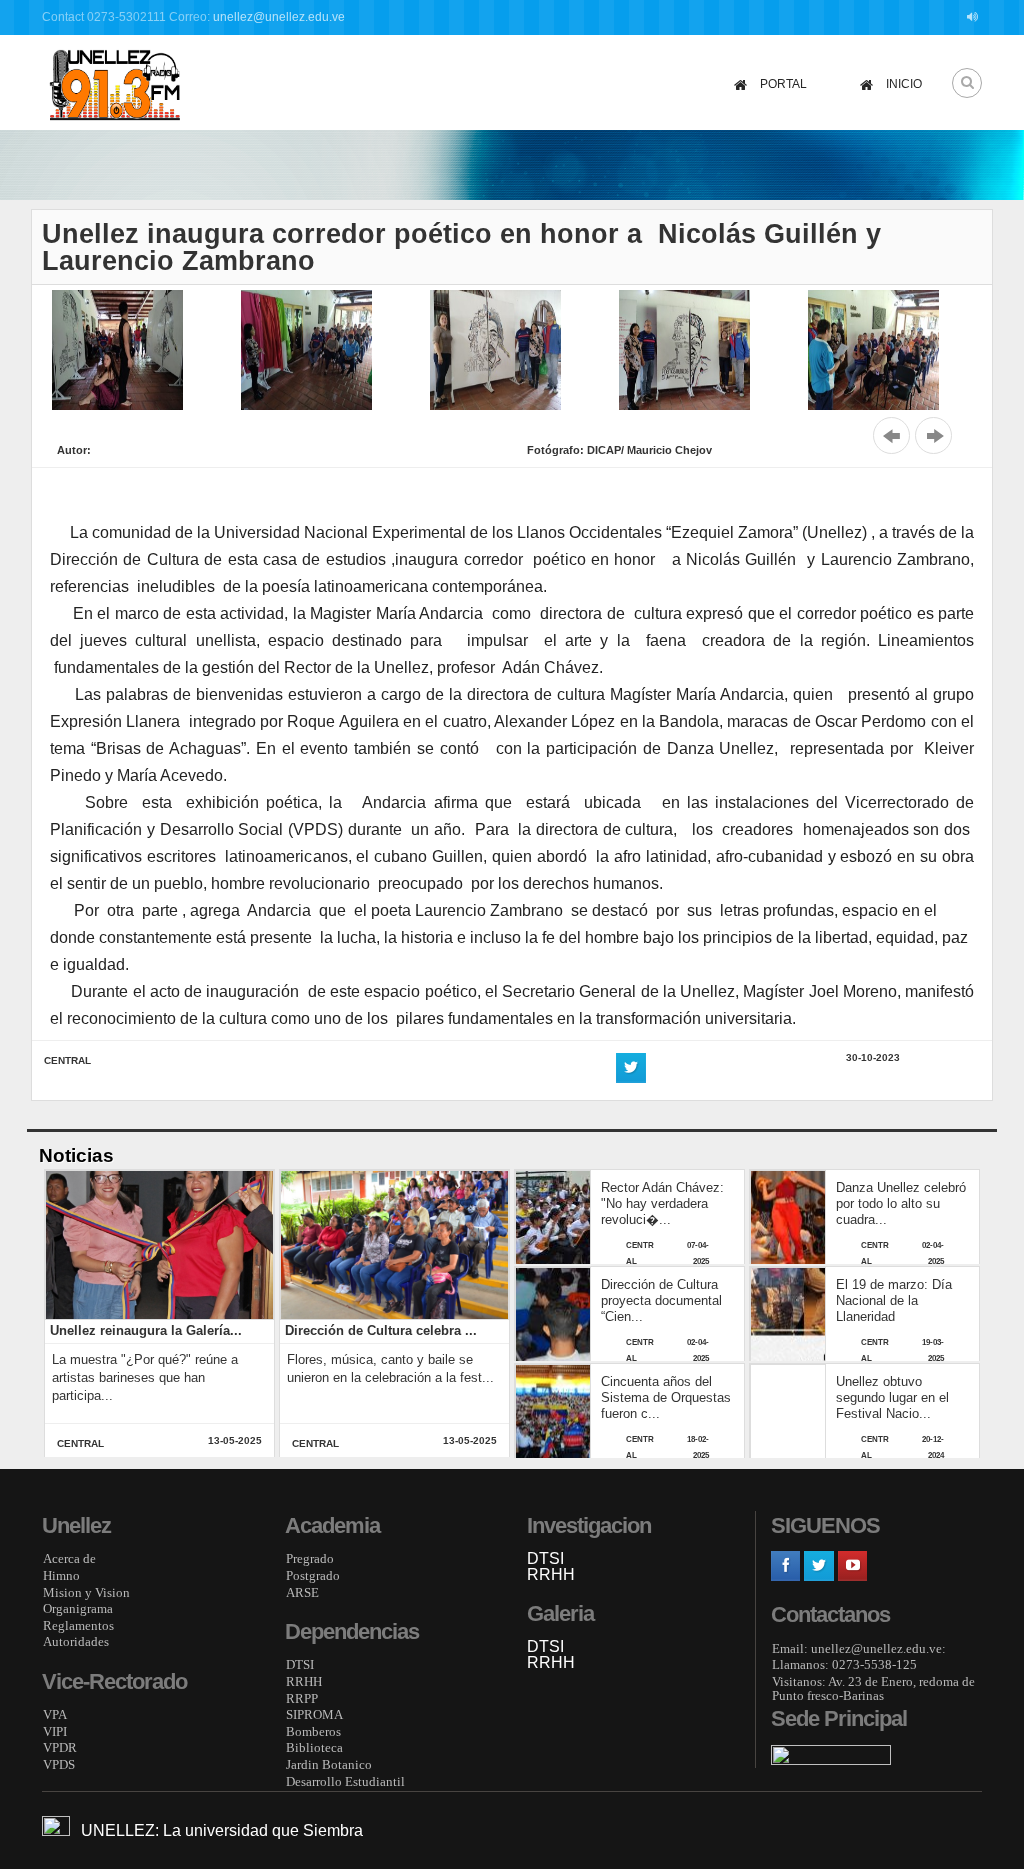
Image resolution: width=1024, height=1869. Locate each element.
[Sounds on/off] (974, 17)
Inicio (904, 84)
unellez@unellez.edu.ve (279, 17)
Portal (783, 84)
